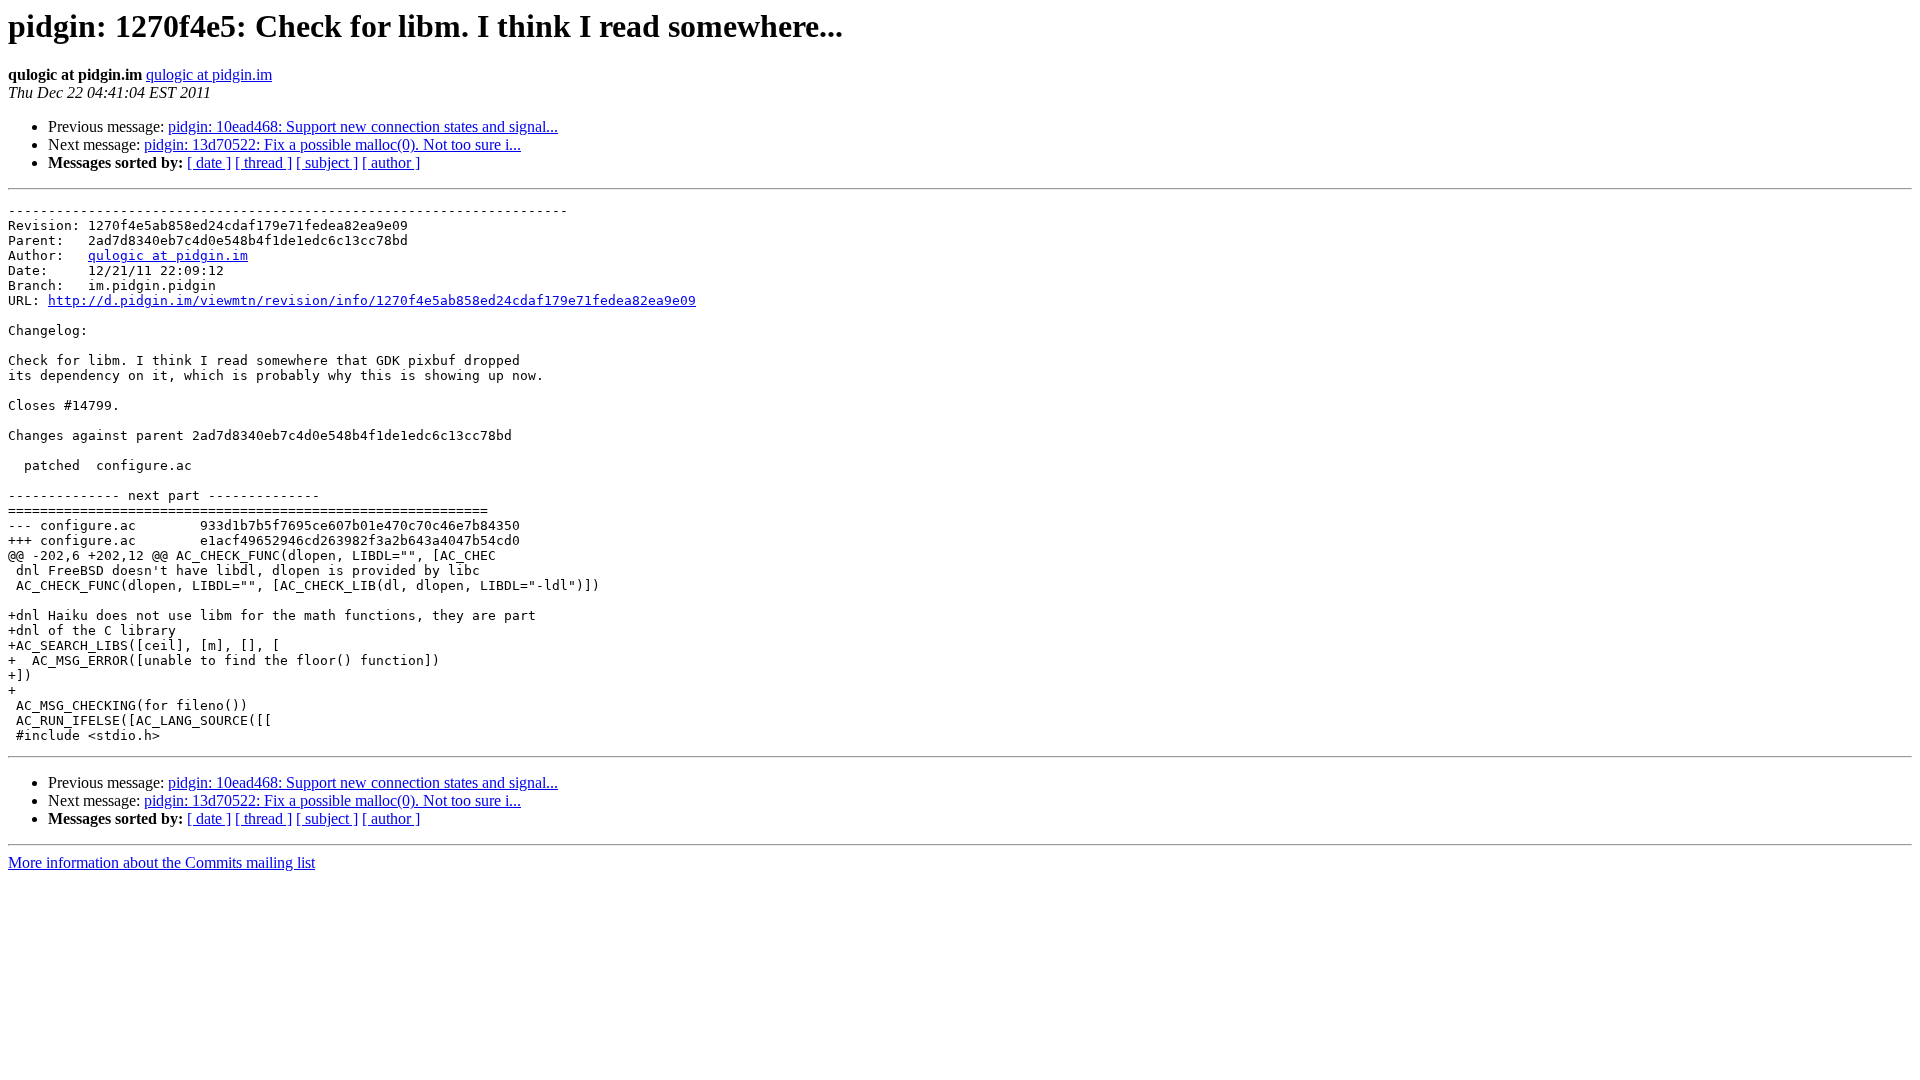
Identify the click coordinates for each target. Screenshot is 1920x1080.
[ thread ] (263, 162)
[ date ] (209, 162)
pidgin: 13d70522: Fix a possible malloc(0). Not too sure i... (332, 144)
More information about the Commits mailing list (161, 862)
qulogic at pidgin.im (209, 74)
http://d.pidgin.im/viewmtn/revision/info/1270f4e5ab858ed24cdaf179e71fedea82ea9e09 (372, 300)
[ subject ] (327, 162)
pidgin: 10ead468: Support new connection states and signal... (363, 126)
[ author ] (391, 162)
